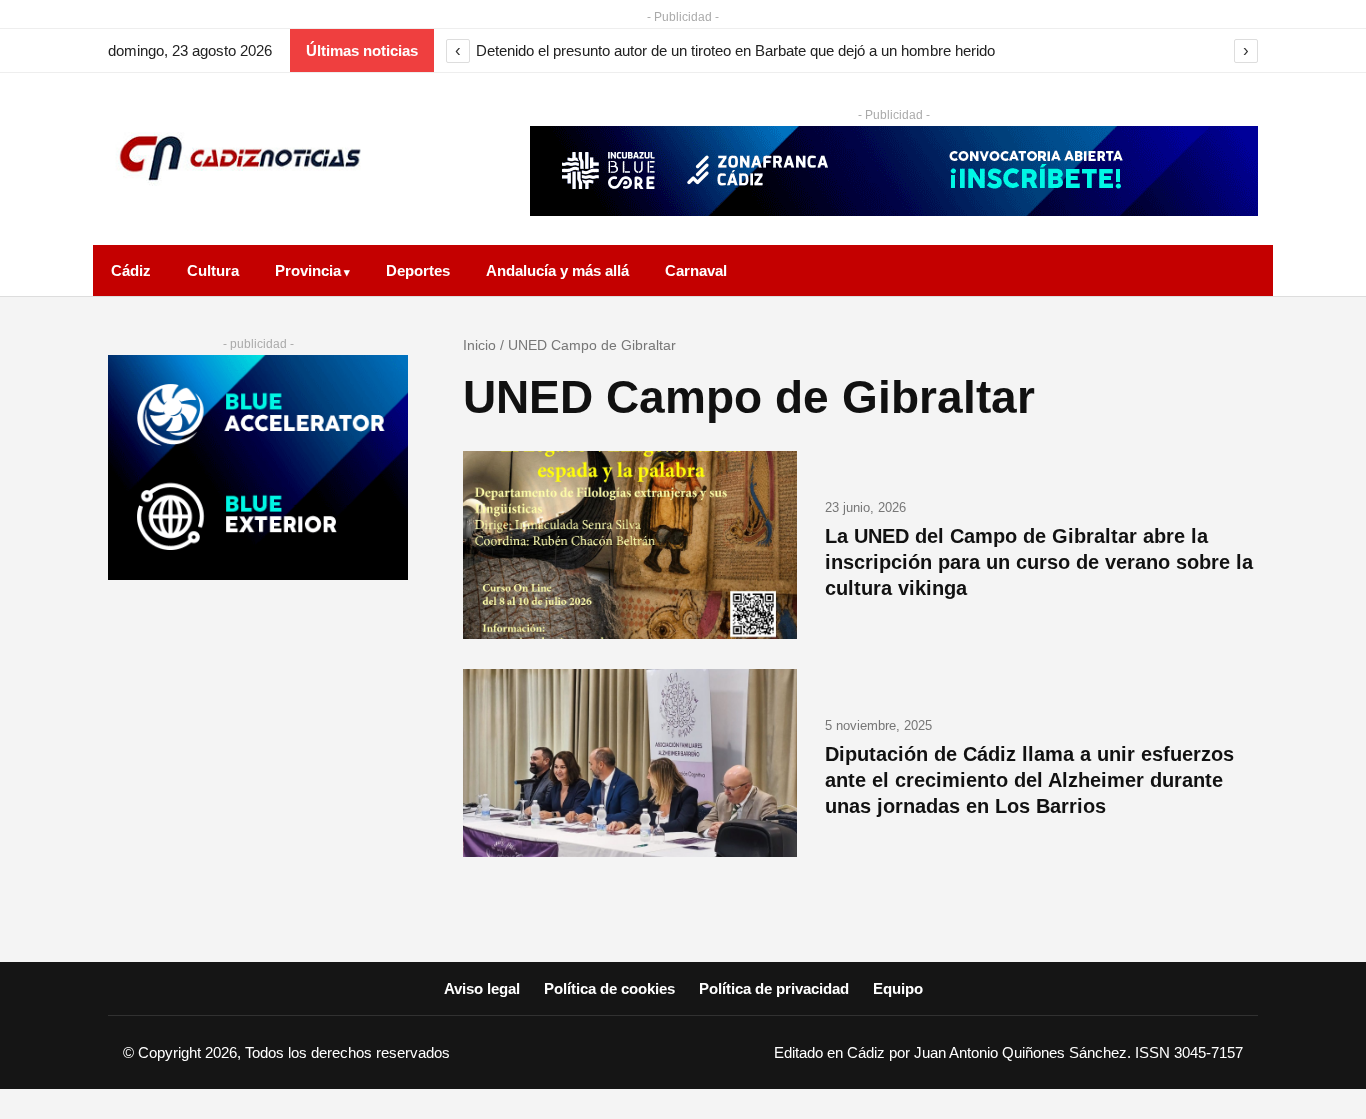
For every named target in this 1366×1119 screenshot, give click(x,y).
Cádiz (131, 270)
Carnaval (696, 270)
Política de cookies (609, 988)
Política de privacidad (774, 988)
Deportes (418, 270)
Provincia (308, 270)
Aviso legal (482, 988)
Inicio (479, 345)
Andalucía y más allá (557, 270)
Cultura (213, 270)
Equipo (898, 988)
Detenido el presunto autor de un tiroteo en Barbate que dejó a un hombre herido (735, 50)
